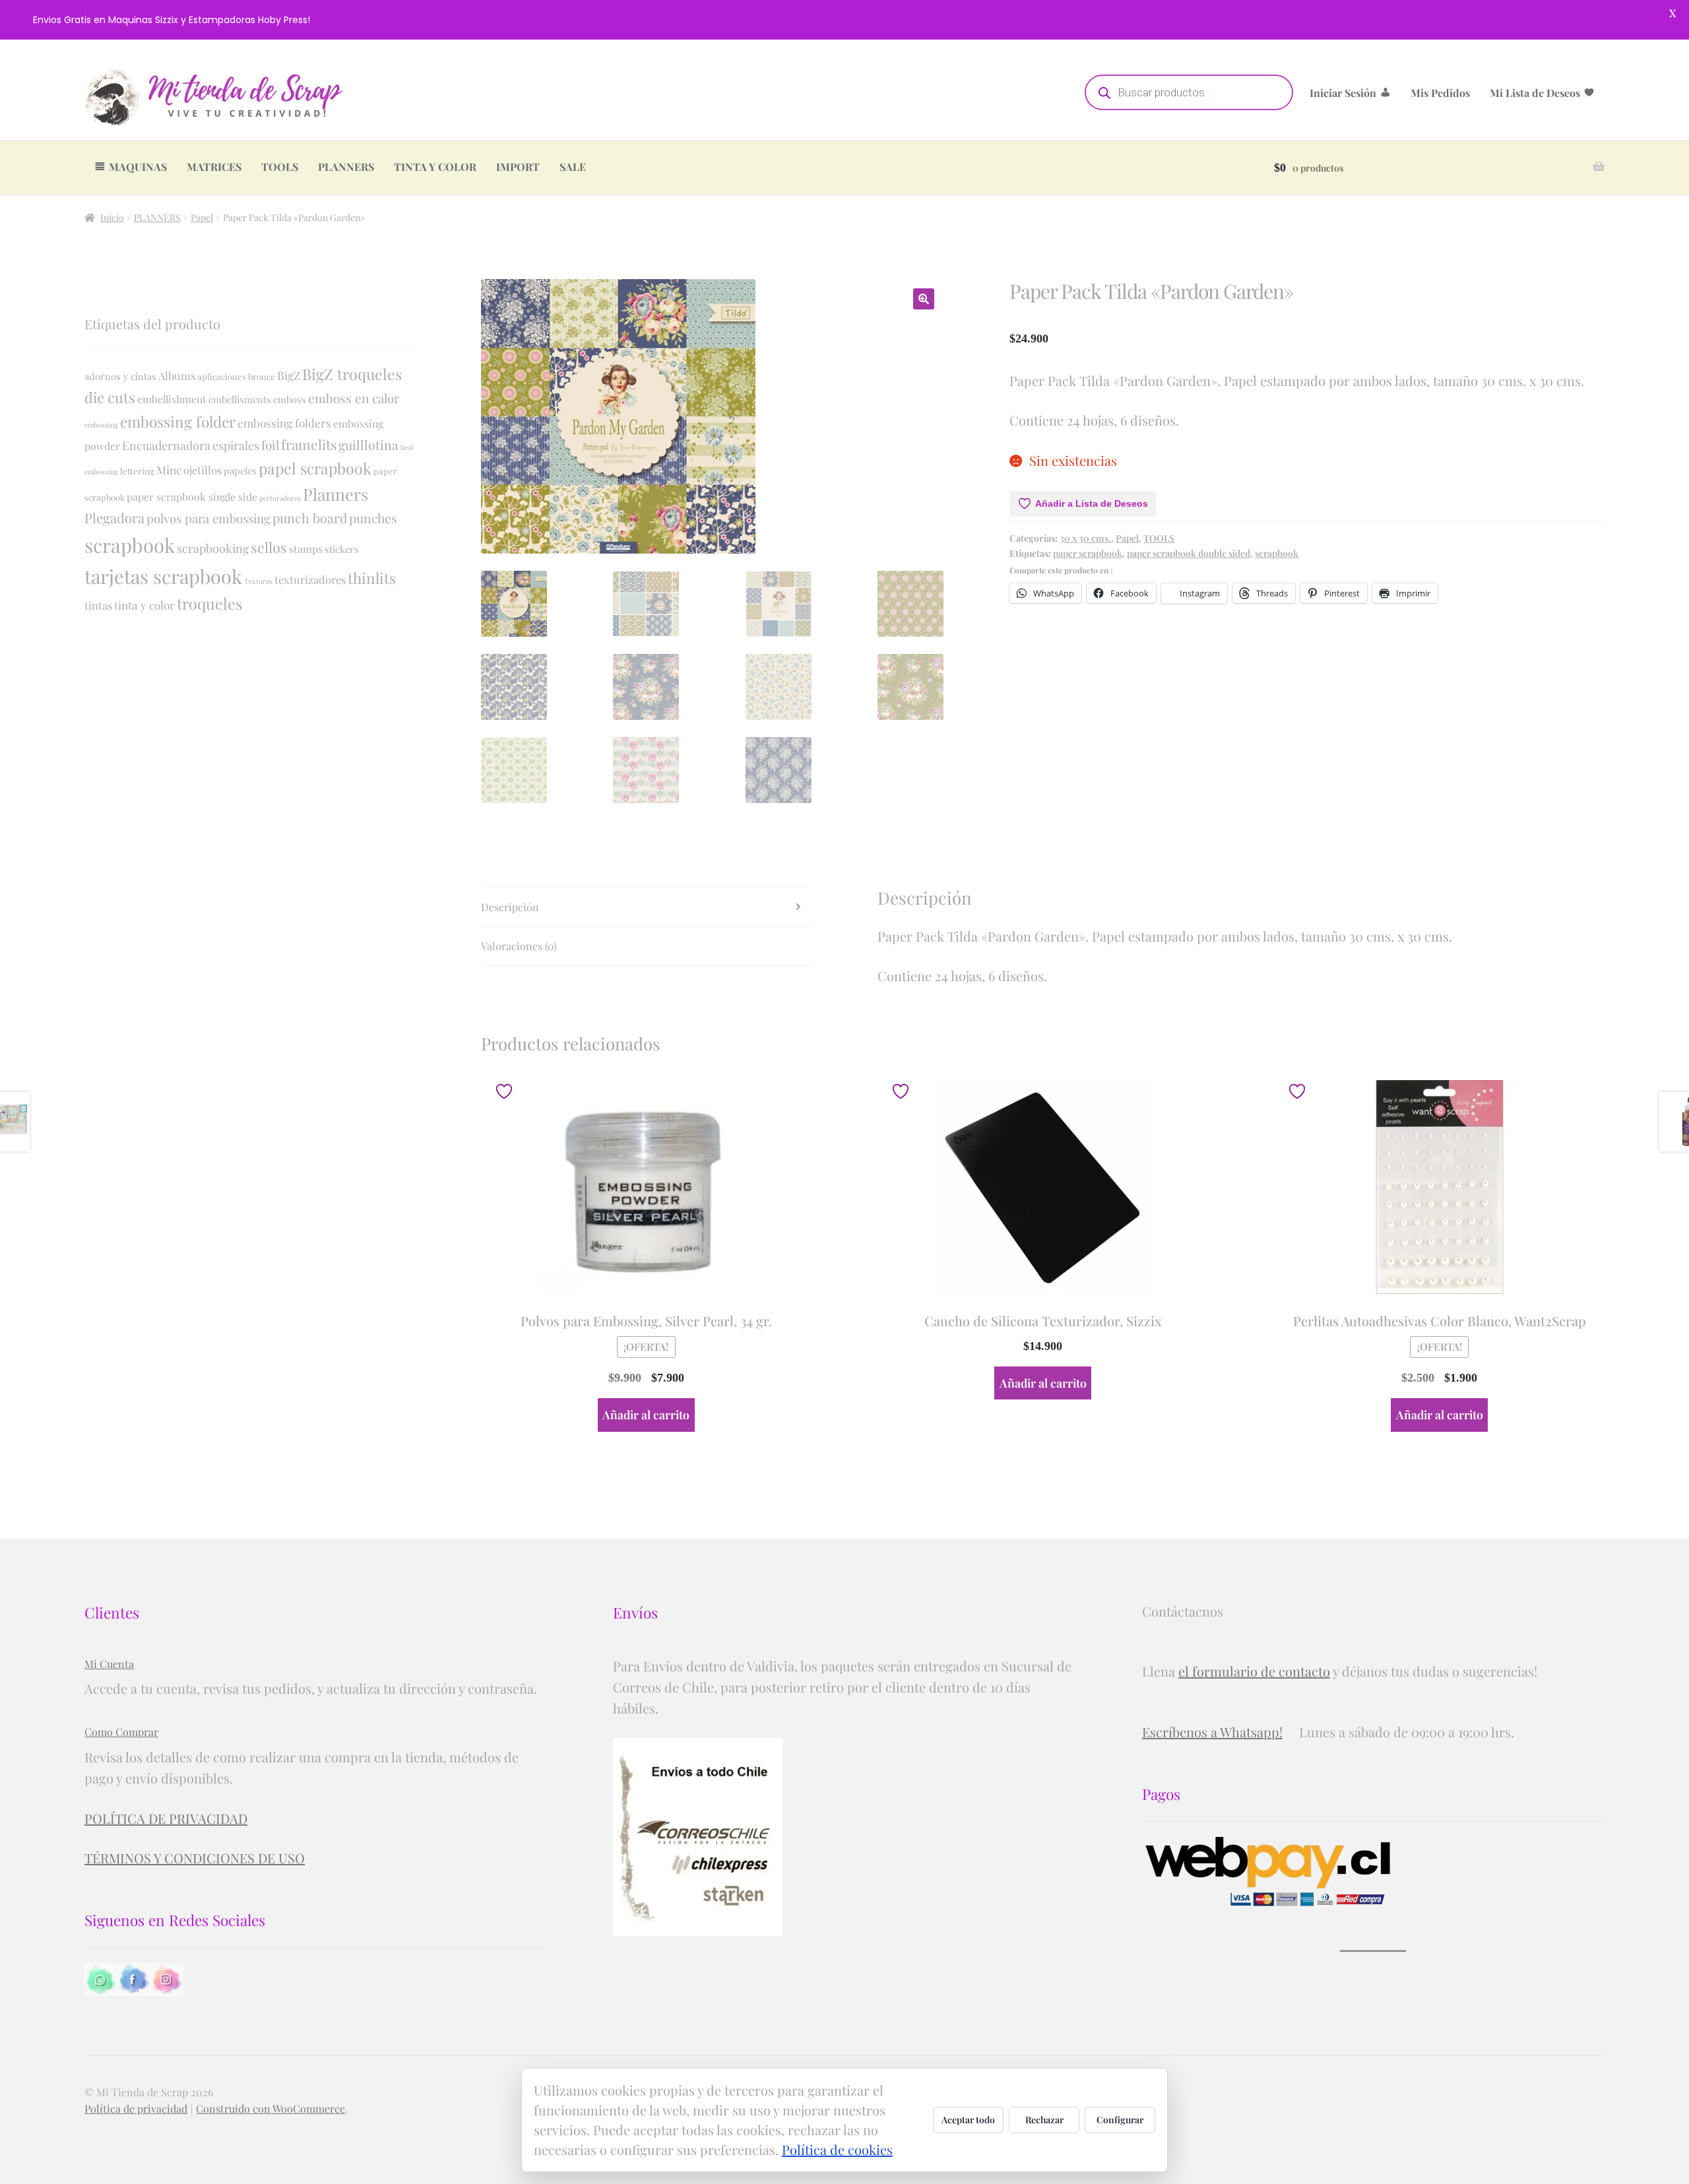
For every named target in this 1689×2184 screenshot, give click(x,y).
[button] (924, 299)
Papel (202, 217)
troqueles (209, 603)
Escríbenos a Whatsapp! (1212, 1732)
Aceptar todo (968, 2120)
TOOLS (280, 167)
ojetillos (203, 470)
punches (373, 518)
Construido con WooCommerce (271, 2108)
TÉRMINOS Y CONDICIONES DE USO (195, 1858)
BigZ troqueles (352, 374)
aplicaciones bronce (236, 376)
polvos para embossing (208, 518)
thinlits (372, 578)
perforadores (280, 498)
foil (270, 445)
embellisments (240, 399)
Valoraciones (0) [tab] (519, 946)
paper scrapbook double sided (1189, 553)
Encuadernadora (166, 445)
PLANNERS (346, 167)
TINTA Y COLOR (435, 167)
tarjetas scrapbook (163, 576)
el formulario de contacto (1254, 1671)
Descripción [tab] (510, 907)
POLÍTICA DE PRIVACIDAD (166, 1818)
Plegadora (114, 518)
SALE (573, 167)
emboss (290, 399)
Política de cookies (837, 2149)
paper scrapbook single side (192, 497)
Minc (169, 469)
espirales (236, 445)
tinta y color (144, 605)
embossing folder (178, 422)
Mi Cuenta (109, 1664)
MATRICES (214, 167)
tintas (98, 605)
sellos (269, 547)
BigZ (289, 375)
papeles (240, 470)
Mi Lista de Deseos (1535, 93)
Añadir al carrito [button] (646, 1414)
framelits (309, 444)
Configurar (1120, 2120)
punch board (310, 518)
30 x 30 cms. (1085, 538)
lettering (137, 471)
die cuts (110, 397)
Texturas (258, 581)
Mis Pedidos (1440, 93)
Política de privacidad (136, 2108)
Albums (177, 375)
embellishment (172, 399)
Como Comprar (121, 1732)
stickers (342, 549)
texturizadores (310, 579)
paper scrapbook (1088, 553)
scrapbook (1277, 553)
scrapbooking (213, 548)
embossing (101, 425)
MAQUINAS (138, 167)
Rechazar (1044, 2120)
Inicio (112, 217)
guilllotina (368, 445)
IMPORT (518, 167)
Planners (335, 494)
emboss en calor (354, 398)
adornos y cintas (120, 376)
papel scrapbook (315, 468)
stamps (306, 549)
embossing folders (284, 423)
